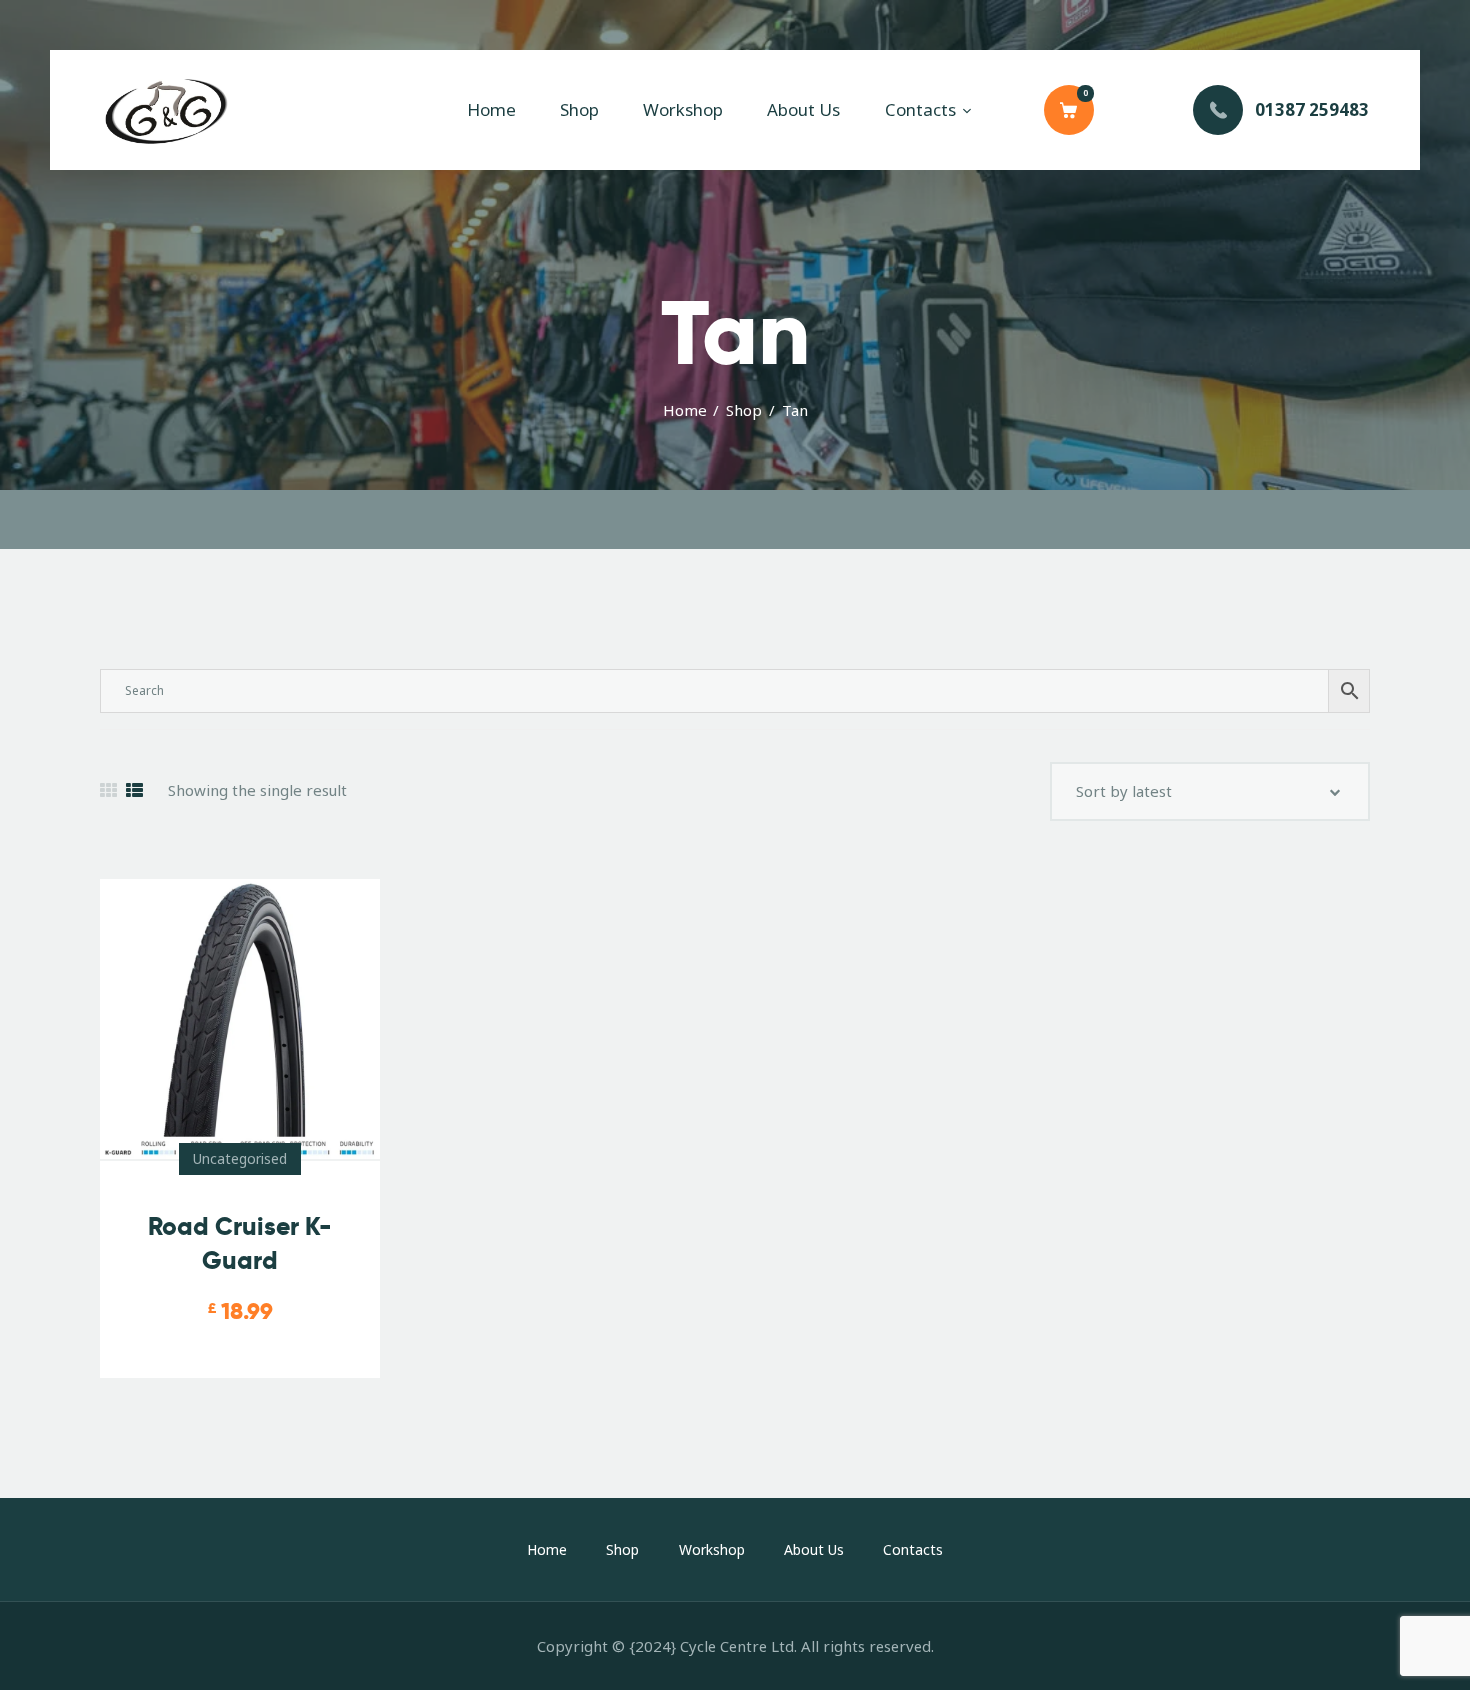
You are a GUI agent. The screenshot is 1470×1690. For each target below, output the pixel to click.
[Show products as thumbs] (108, 790)
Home (685, 410)
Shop (744, 410)
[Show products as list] (134, 790)
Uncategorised (240, 1158)
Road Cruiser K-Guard (240, 1243)
